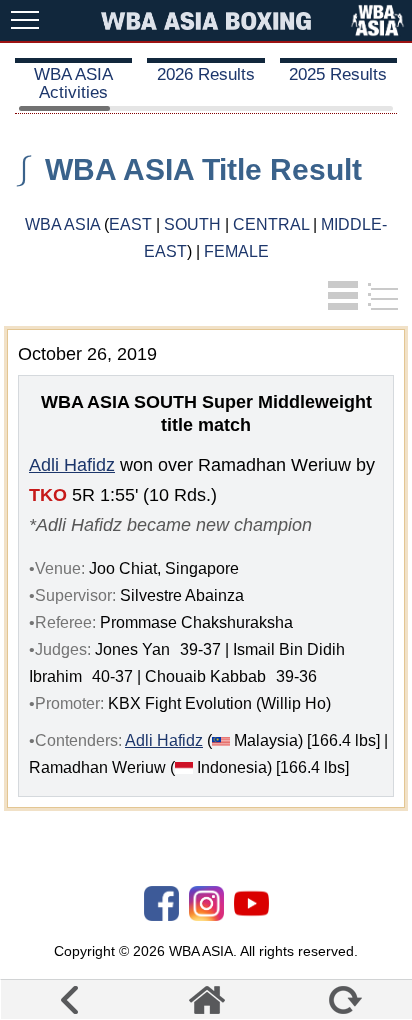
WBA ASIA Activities (73, 83)
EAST (130, 224)
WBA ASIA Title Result (203, 169)
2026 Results (206, 74)
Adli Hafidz (72, 465)
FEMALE (236, 251)
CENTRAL (271, 224)
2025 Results (338, 74)
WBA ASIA (62, 224)
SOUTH (192, 224)
